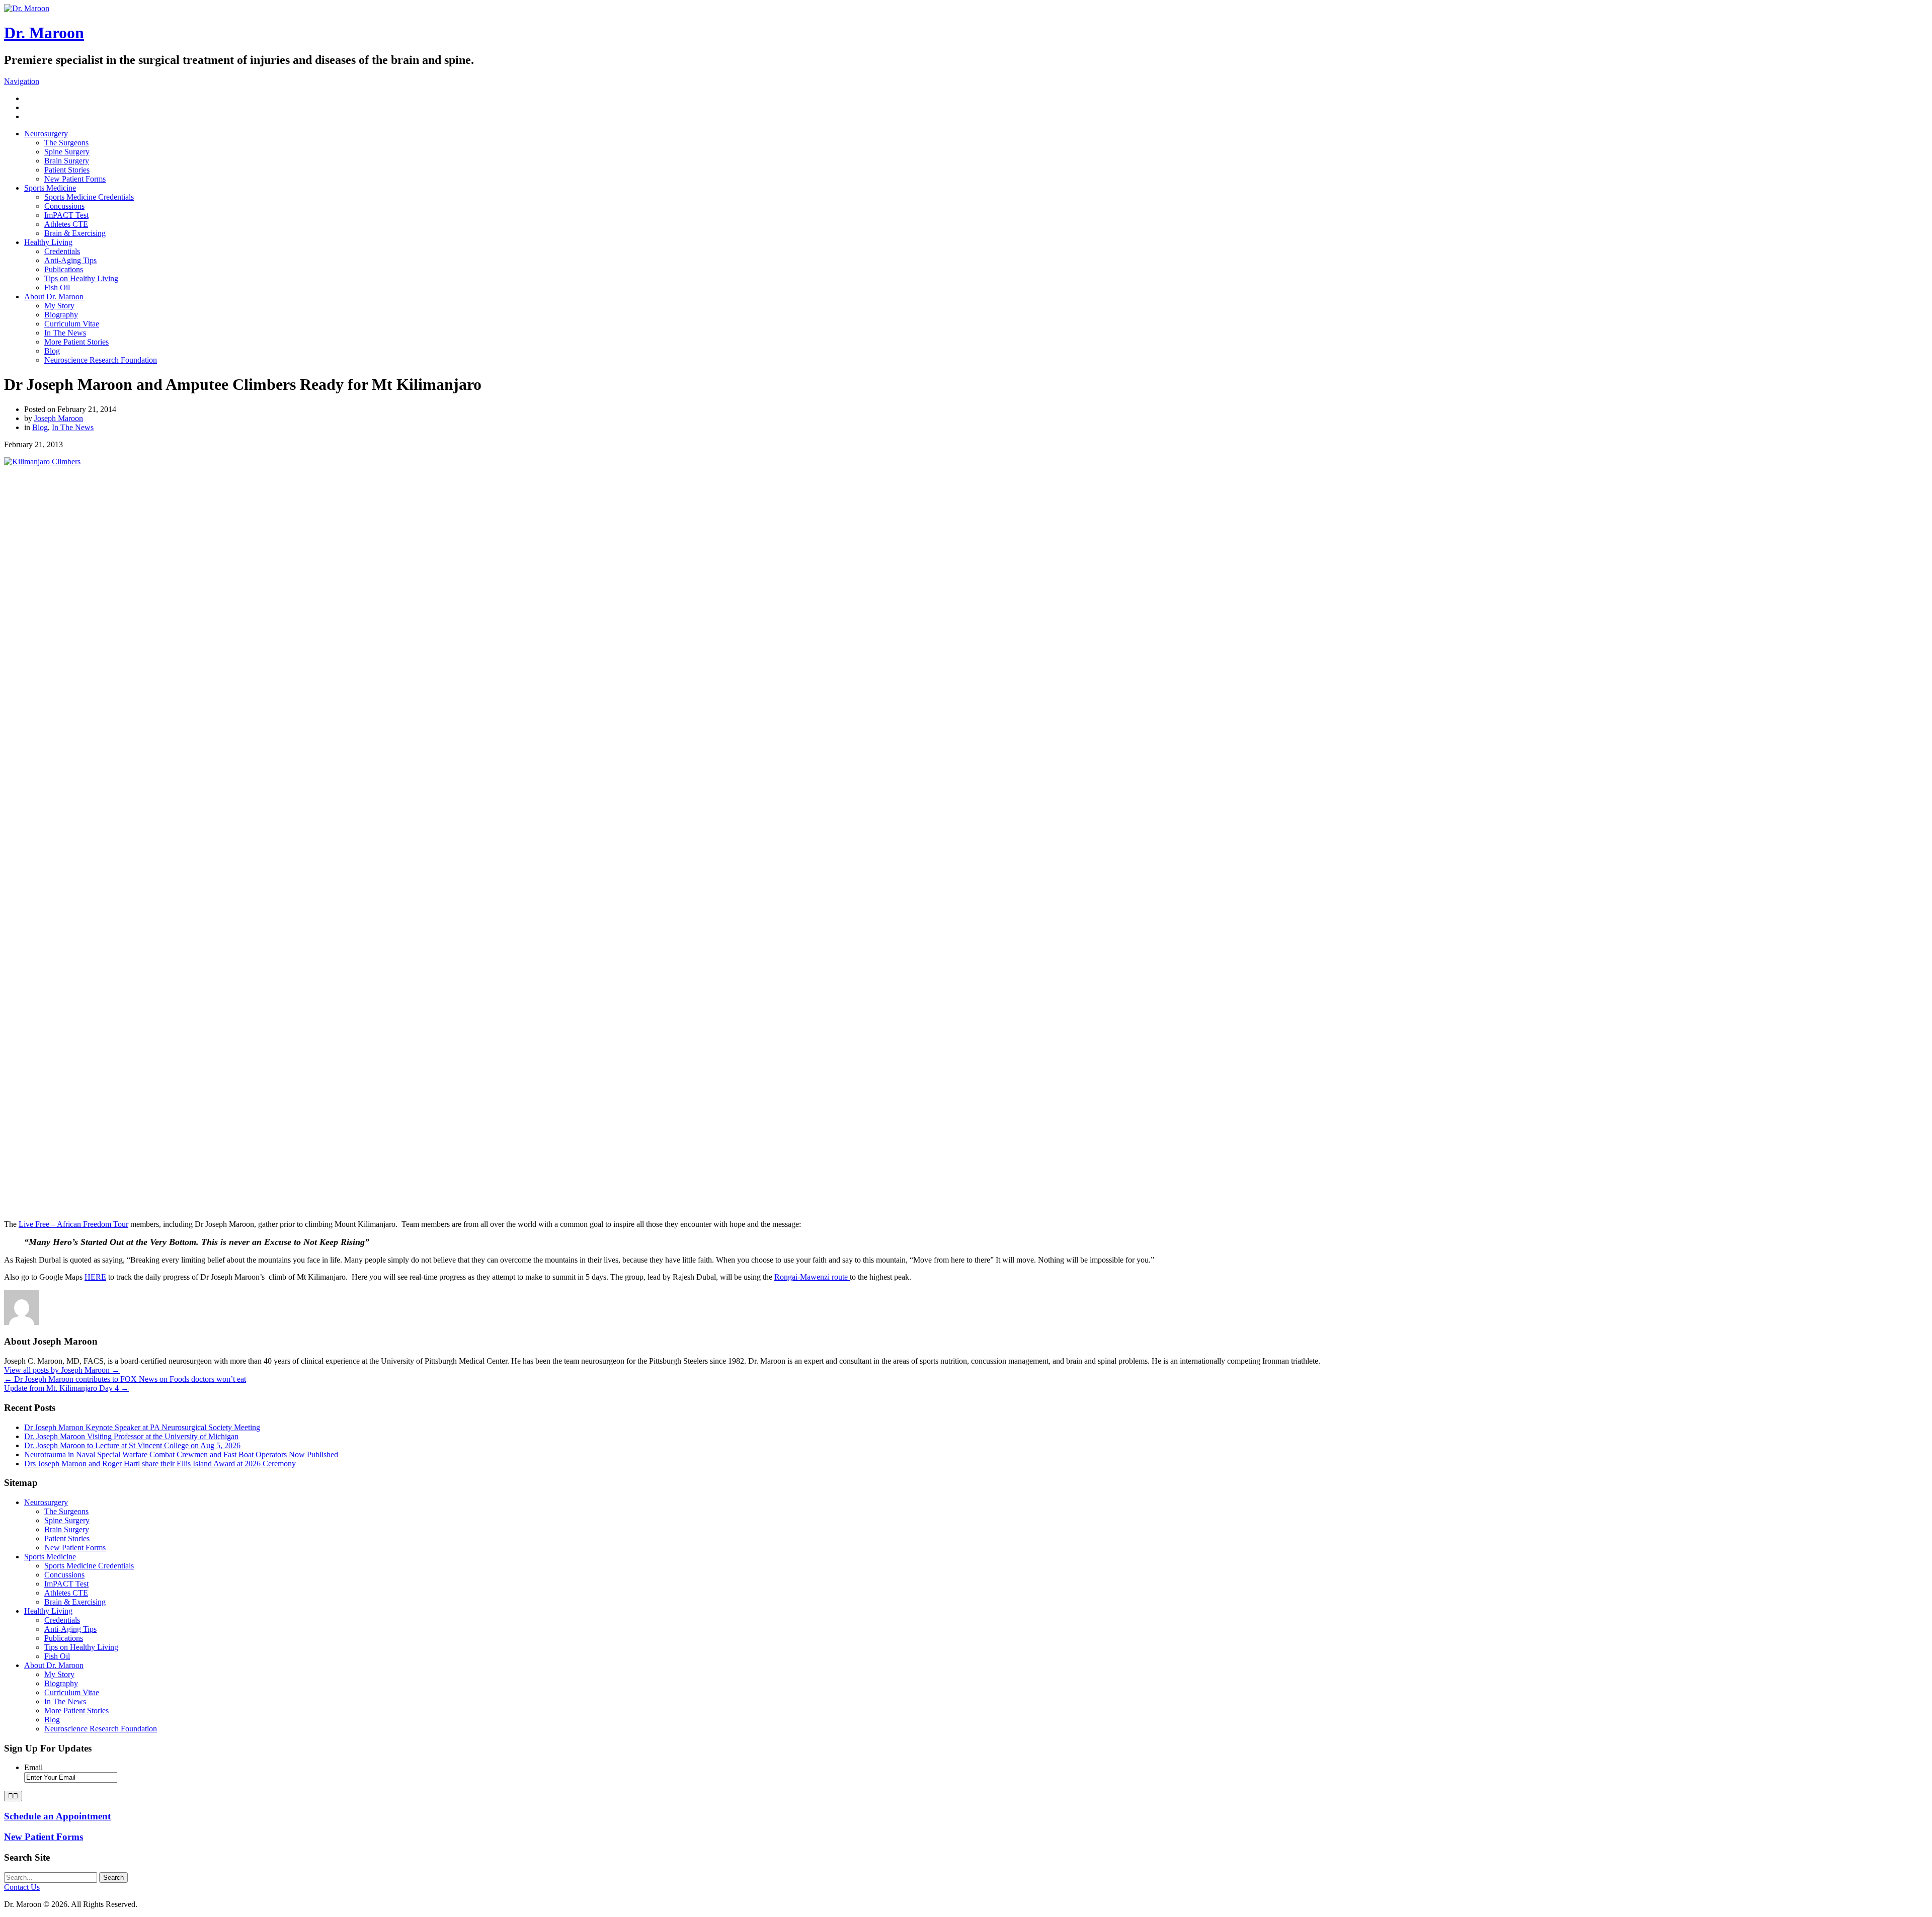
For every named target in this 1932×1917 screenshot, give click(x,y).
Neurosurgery (46, 134)
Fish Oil (57, 287)
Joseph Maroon (59, 418)
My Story (59, 306)
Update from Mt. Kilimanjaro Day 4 (66, 1388)
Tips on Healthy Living (81, 278)
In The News (65, 333)
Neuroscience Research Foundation (101, 360)
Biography (61, 315)
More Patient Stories (76, 342)
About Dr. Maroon (54, 297)
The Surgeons (66, 143)
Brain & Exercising (75, 233)
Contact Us (22, 1887)
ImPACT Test (66, 215)
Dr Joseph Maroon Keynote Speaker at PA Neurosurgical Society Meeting (142, 1427)
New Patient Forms (75, 179)
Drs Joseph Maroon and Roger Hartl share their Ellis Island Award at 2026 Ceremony (160, 1464)
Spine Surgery (67, 152)
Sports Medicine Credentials (89, 197)
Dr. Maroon (44, 33)
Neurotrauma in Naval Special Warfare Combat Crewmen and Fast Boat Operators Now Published (181, 1454)
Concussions (64, 206)
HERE (95, 1277)
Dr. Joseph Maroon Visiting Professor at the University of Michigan (131, 1436)
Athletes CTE (66, 224)
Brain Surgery (67, 161)
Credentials (62, 251)
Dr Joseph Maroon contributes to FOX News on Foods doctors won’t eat (125, 1379)
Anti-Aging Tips (70, 260)
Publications (64, 269)
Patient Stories (67, 170)
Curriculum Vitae (72, 324)
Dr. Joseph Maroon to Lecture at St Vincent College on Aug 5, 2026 (132, 1445)
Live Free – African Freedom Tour (73, 1224)
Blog (52, 351)
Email (33, 1767)
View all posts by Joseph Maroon (62, 1370)
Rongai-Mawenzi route (812, 1277)
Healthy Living (48, 242)
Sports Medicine (50, 188)
